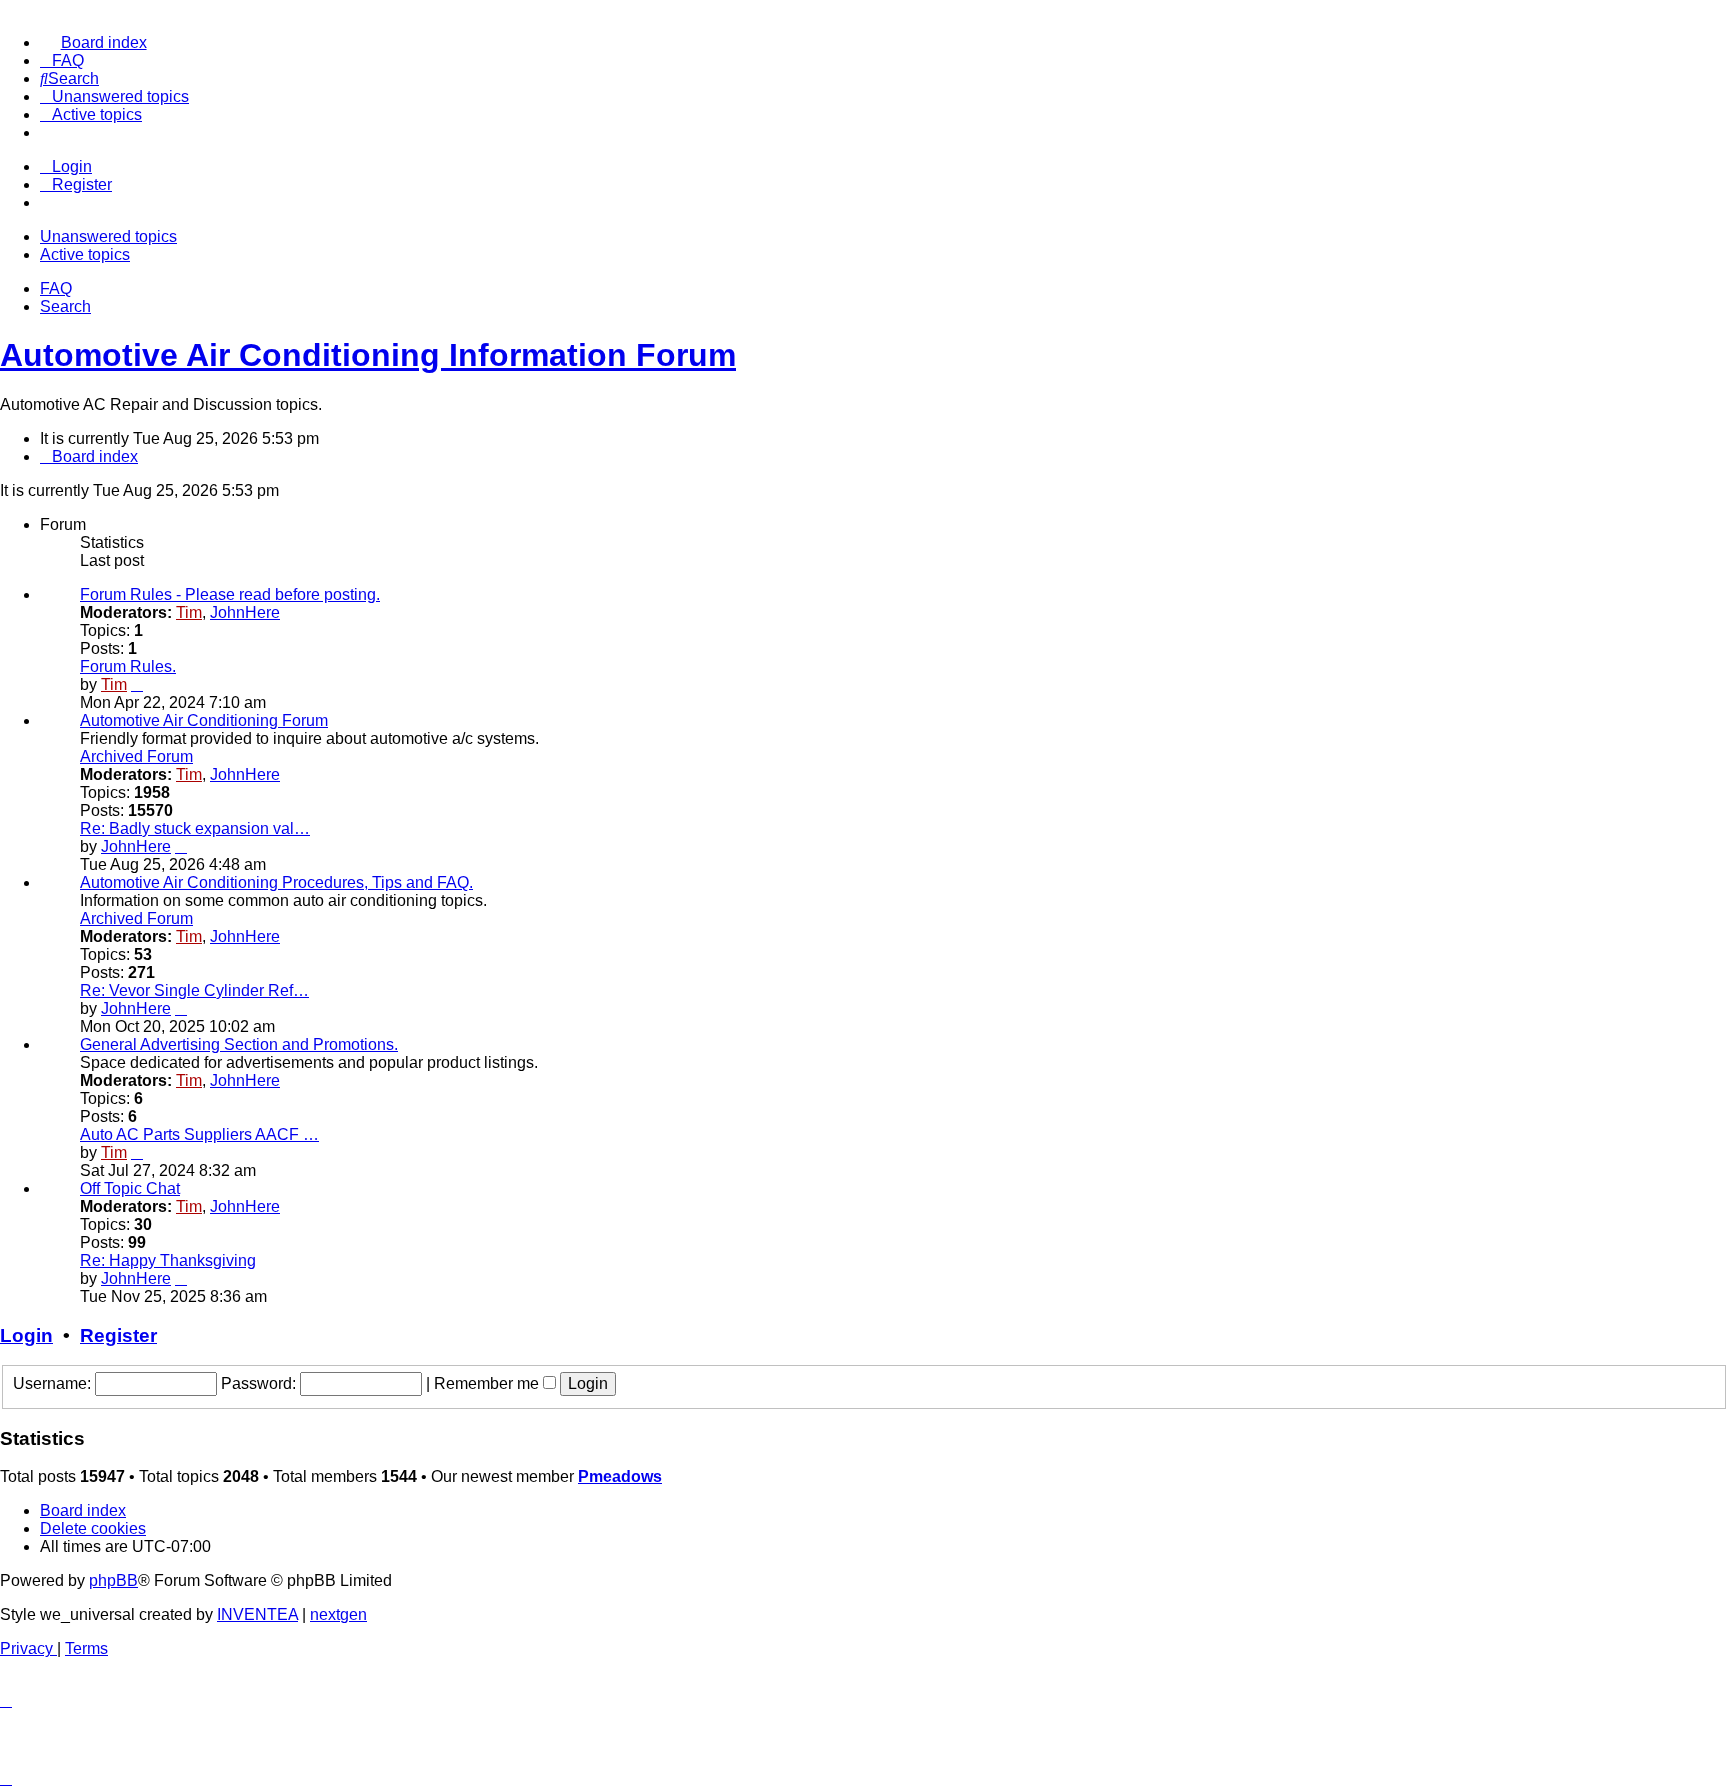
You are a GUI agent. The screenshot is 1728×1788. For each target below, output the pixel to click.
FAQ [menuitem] (56, 288)
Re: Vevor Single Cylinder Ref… (194, 990)
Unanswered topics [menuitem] (108, 236)
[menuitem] (93, 42)
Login (26, 1335)
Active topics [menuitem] (85, 254)
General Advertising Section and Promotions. (239, 1044)
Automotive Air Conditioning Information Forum (368, 355)
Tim (189, 612)
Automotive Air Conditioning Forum (204, 720)
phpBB (113, 1580)
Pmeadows (620, 1476)
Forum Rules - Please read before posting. (230, 594)
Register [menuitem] (82, 184)
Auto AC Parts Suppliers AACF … (199, 1134)
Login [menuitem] (72, 166)
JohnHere (245, 612)
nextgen (338, 1614)
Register (118, 1335)
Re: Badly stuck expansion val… (195, 828)
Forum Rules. (128, 666)
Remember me (488, 1383)
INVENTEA (257, 1614)
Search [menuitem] (65, 306)
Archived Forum (136, 756)
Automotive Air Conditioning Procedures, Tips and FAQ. (276, 882)
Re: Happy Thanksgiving (168, 1260)
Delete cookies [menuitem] (93, 1528)
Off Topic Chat (130, 1188)
